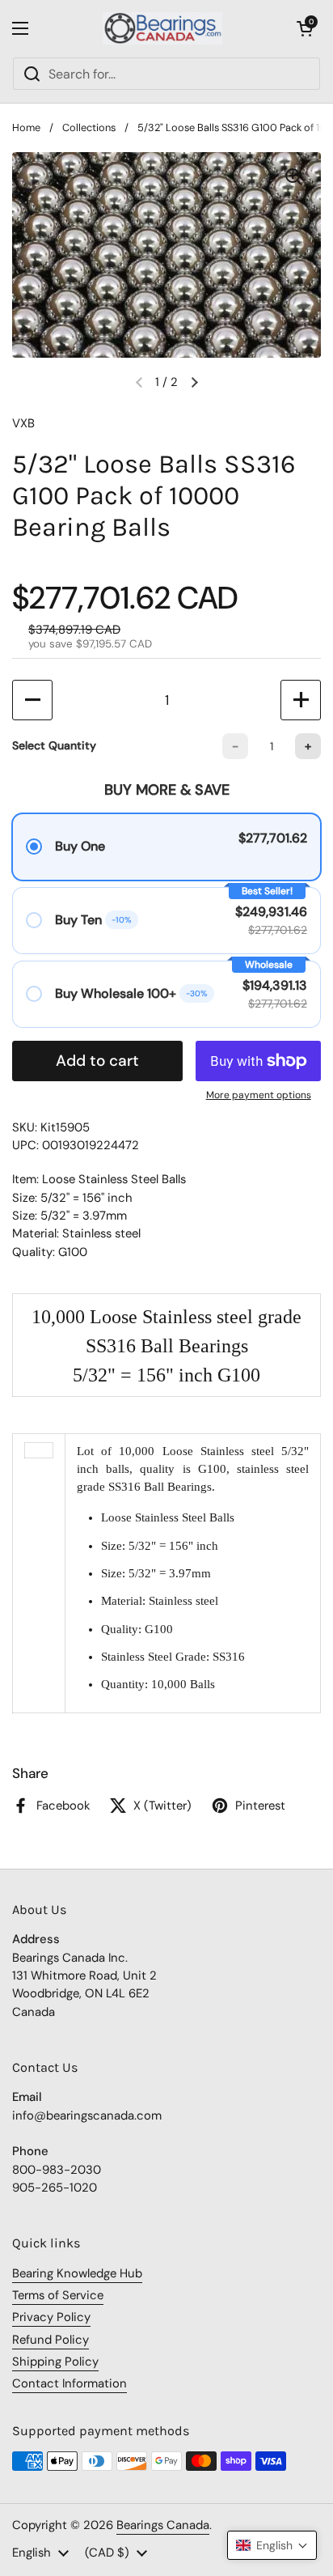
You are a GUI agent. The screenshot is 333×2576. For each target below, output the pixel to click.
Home (26, 127)
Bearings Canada (163, 2525)
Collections (89, 127)
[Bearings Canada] (163, 28)
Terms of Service (58, 2295)
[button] (305, 28)
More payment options (259, 1095)
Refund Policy (51, 2340)
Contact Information (70, 2383)
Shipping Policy (55, 2362)
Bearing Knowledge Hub (77, 2273)
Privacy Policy (51, 2317)
